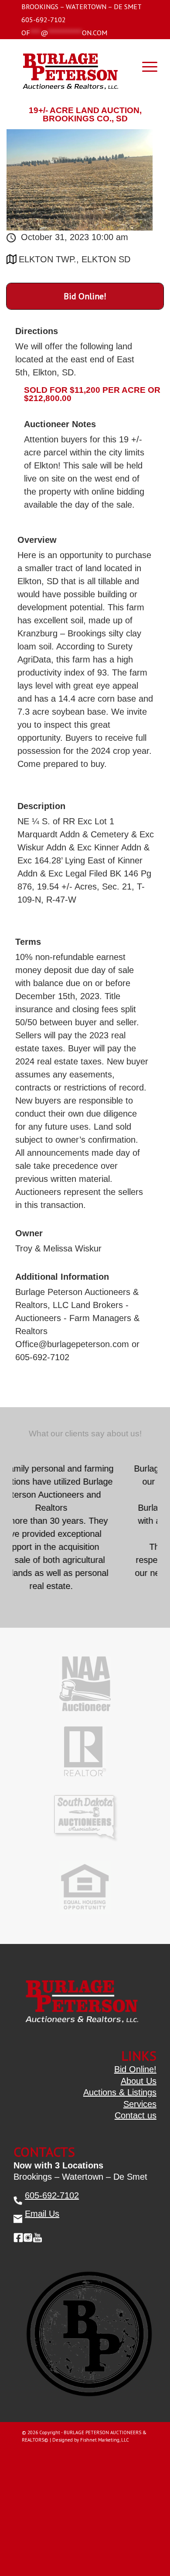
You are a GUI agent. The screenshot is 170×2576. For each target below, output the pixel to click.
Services (140, 2104)
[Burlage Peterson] (70, 68)
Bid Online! (85, 296)
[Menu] (145, 66)
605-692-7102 (44, 20)
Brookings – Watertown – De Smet (82, 7)
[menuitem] (82, 7)
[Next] (149, 1464)
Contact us (136, 2115)
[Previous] (129, 1464)
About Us (139, 2081)
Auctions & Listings (120, 2092)
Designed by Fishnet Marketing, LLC (91, 2440)
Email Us (42, 2214)
